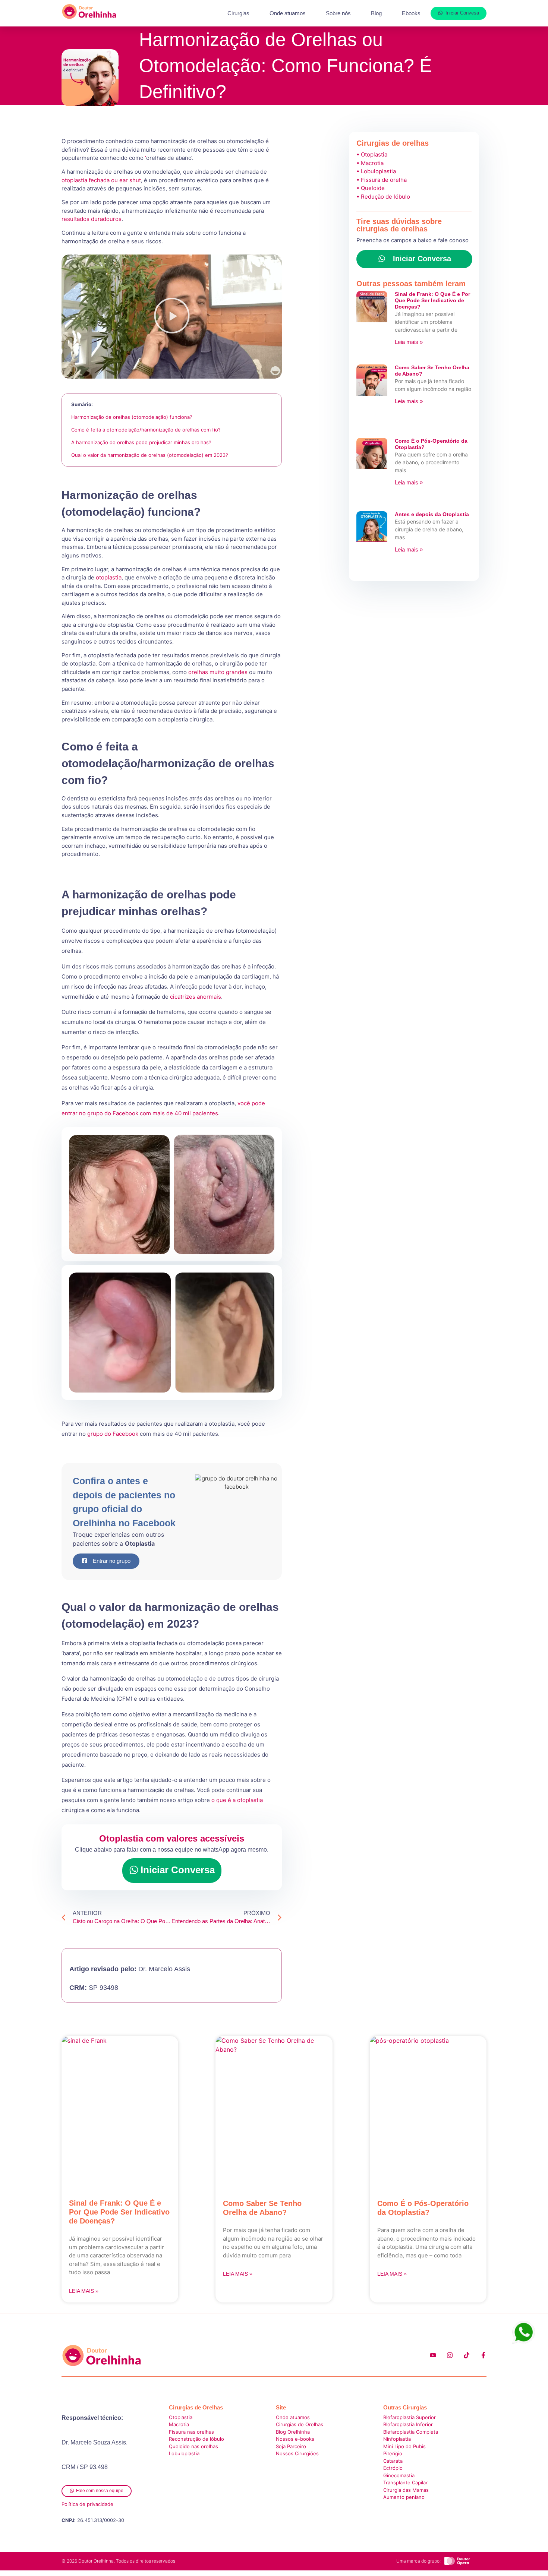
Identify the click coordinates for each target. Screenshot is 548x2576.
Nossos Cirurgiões (298, 2453)
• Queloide (371, 188)
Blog (376, 13)
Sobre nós (338, 13)
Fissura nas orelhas (191, 2432)
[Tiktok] (467, 2355)
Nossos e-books (295, 2439)
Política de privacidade (87, 2504)
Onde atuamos (288, 13)
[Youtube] (433, 2355)
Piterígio (393, 2453)
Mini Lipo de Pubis (404, 2446)
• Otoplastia (372, 154)
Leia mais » (409, 342)
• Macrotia (370, 163)
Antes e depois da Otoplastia (432, 514)
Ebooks (411, 13)
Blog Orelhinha (293, 2432)
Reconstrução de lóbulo (196, 2439)
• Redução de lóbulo (383, 197)
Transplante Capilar (405, 2482)
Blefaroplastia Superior (410, 2417)
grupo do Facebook (113, 1434)
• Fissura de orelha (382, 180)
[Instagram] (450, 2355)
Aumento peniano (404, 2497)
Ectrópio (393, 2468)
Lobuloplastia (184, 2453)
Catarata (393, 2461)
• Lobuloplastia (376, 171)
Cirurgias (238, 13)
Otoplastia (181, 2417)
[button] (172, 317)
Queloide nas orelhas (193, 2446)
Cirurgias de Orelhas (300, 2424)
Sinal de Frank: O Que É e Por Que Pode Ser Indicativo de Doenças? (432, 300)
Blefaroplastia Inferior (408, 2424)
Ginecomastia (399, 2475)
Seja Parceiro (291, 2446)
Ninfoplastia (397, 2439)
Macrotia (179, 2424)
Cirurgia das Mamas (406, 2490)
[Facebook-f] (483, 2355)
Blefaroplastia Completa (411, 2432)
